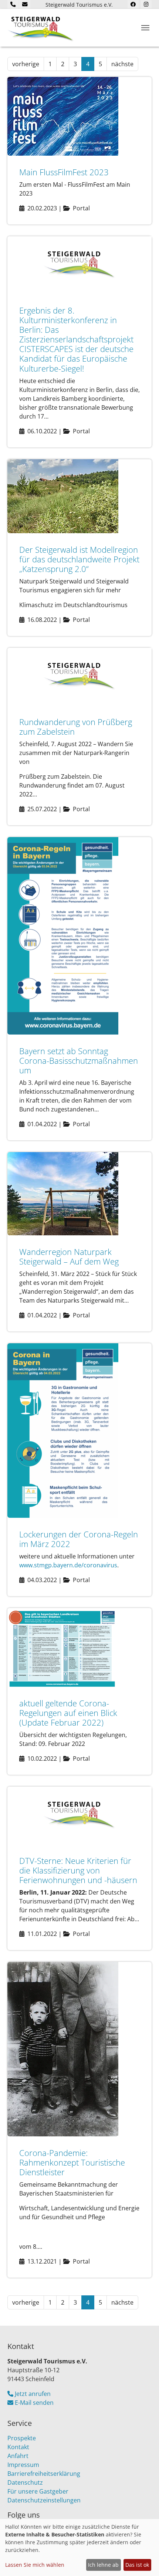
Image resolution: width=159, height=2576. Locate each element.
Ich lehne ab (103, 2565)
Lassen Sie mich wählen (35, 2565)
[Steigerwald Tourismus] (41, 28)
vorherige (26, 64)
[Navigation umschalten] (145, 28)
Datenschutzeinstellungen (44, 2500)
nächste (122, 64)
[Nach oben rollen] (143, 2560)
